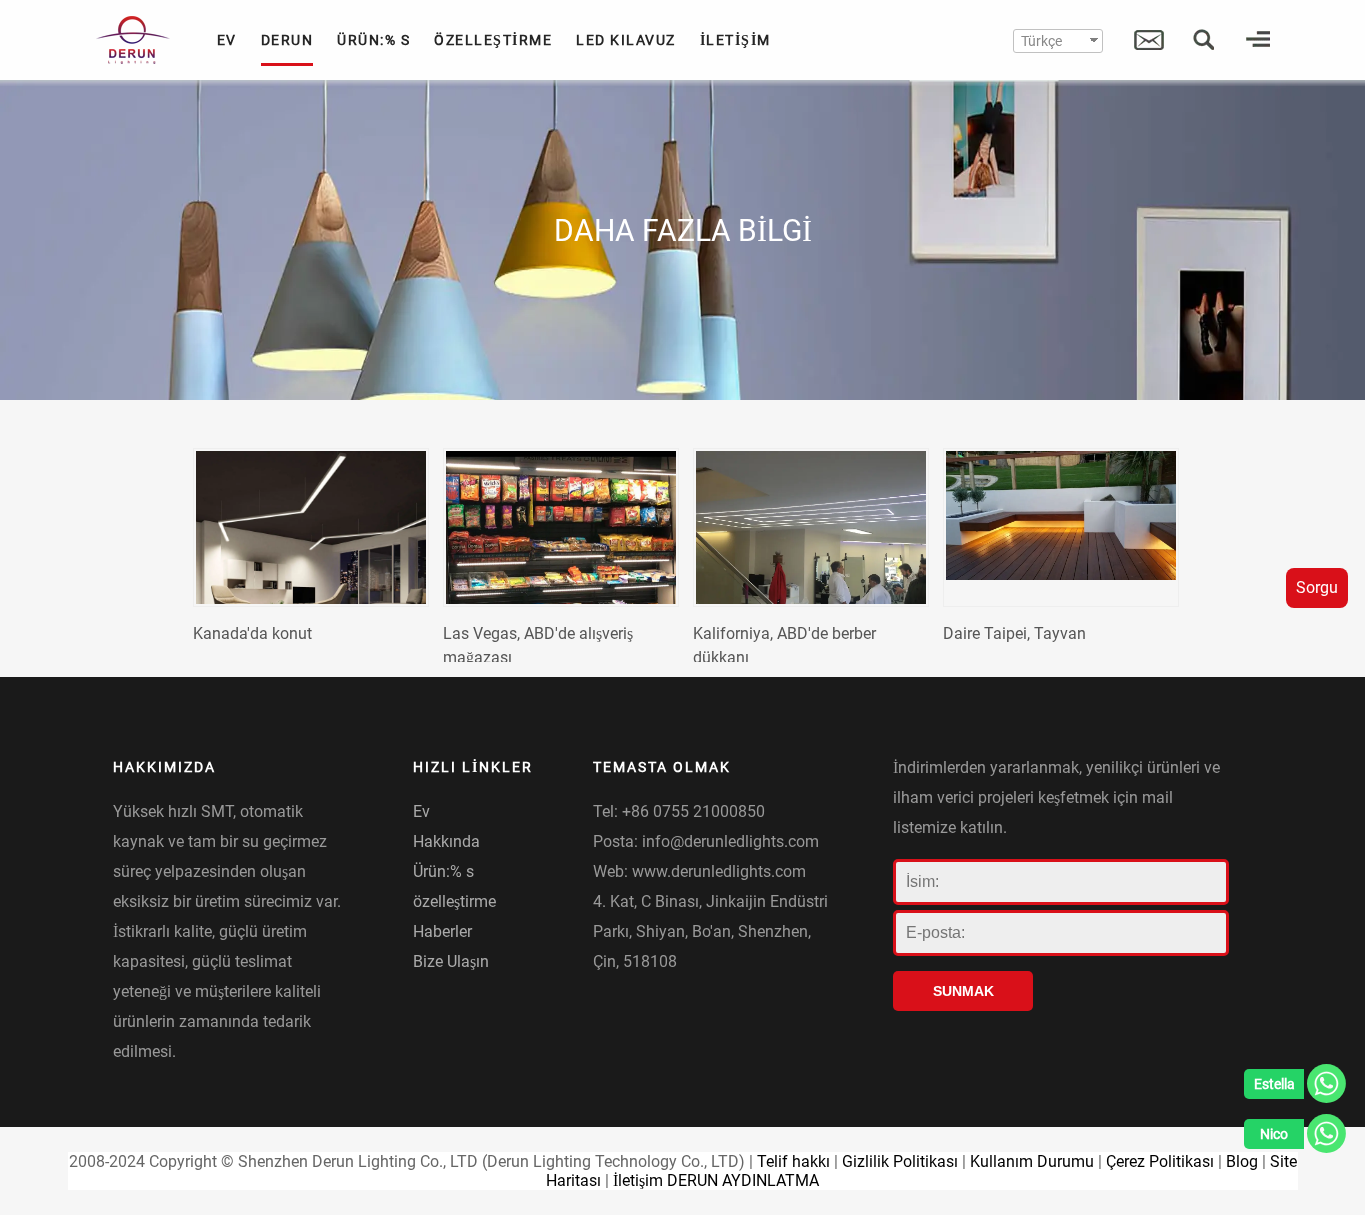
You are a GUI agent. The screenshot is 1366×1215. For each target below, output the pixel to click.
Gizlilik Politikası (900, 1161)
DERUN (287, 40)
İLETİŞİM (735, 40)
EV (227, 40)
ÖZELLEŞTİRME (493, 40)
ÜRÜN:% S (373, 40)
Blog (1242, 1161)
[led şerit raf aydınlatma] (561, 527)
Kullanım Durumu (1032, 1161)
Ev (421, 811)
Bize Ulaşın (451, 961)
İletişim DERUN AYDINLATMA (716, 1180)
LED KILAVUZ (626, 40)
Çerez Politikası (1160, 1161)
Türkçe (1041, 41)
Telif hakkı (793, 1161)
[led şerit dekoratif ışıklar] (311, 527)
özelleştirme (454, 901)
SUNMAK (963, 991)
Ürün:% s (443, 871)
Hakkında (446, 841)
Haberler (442, 931)
